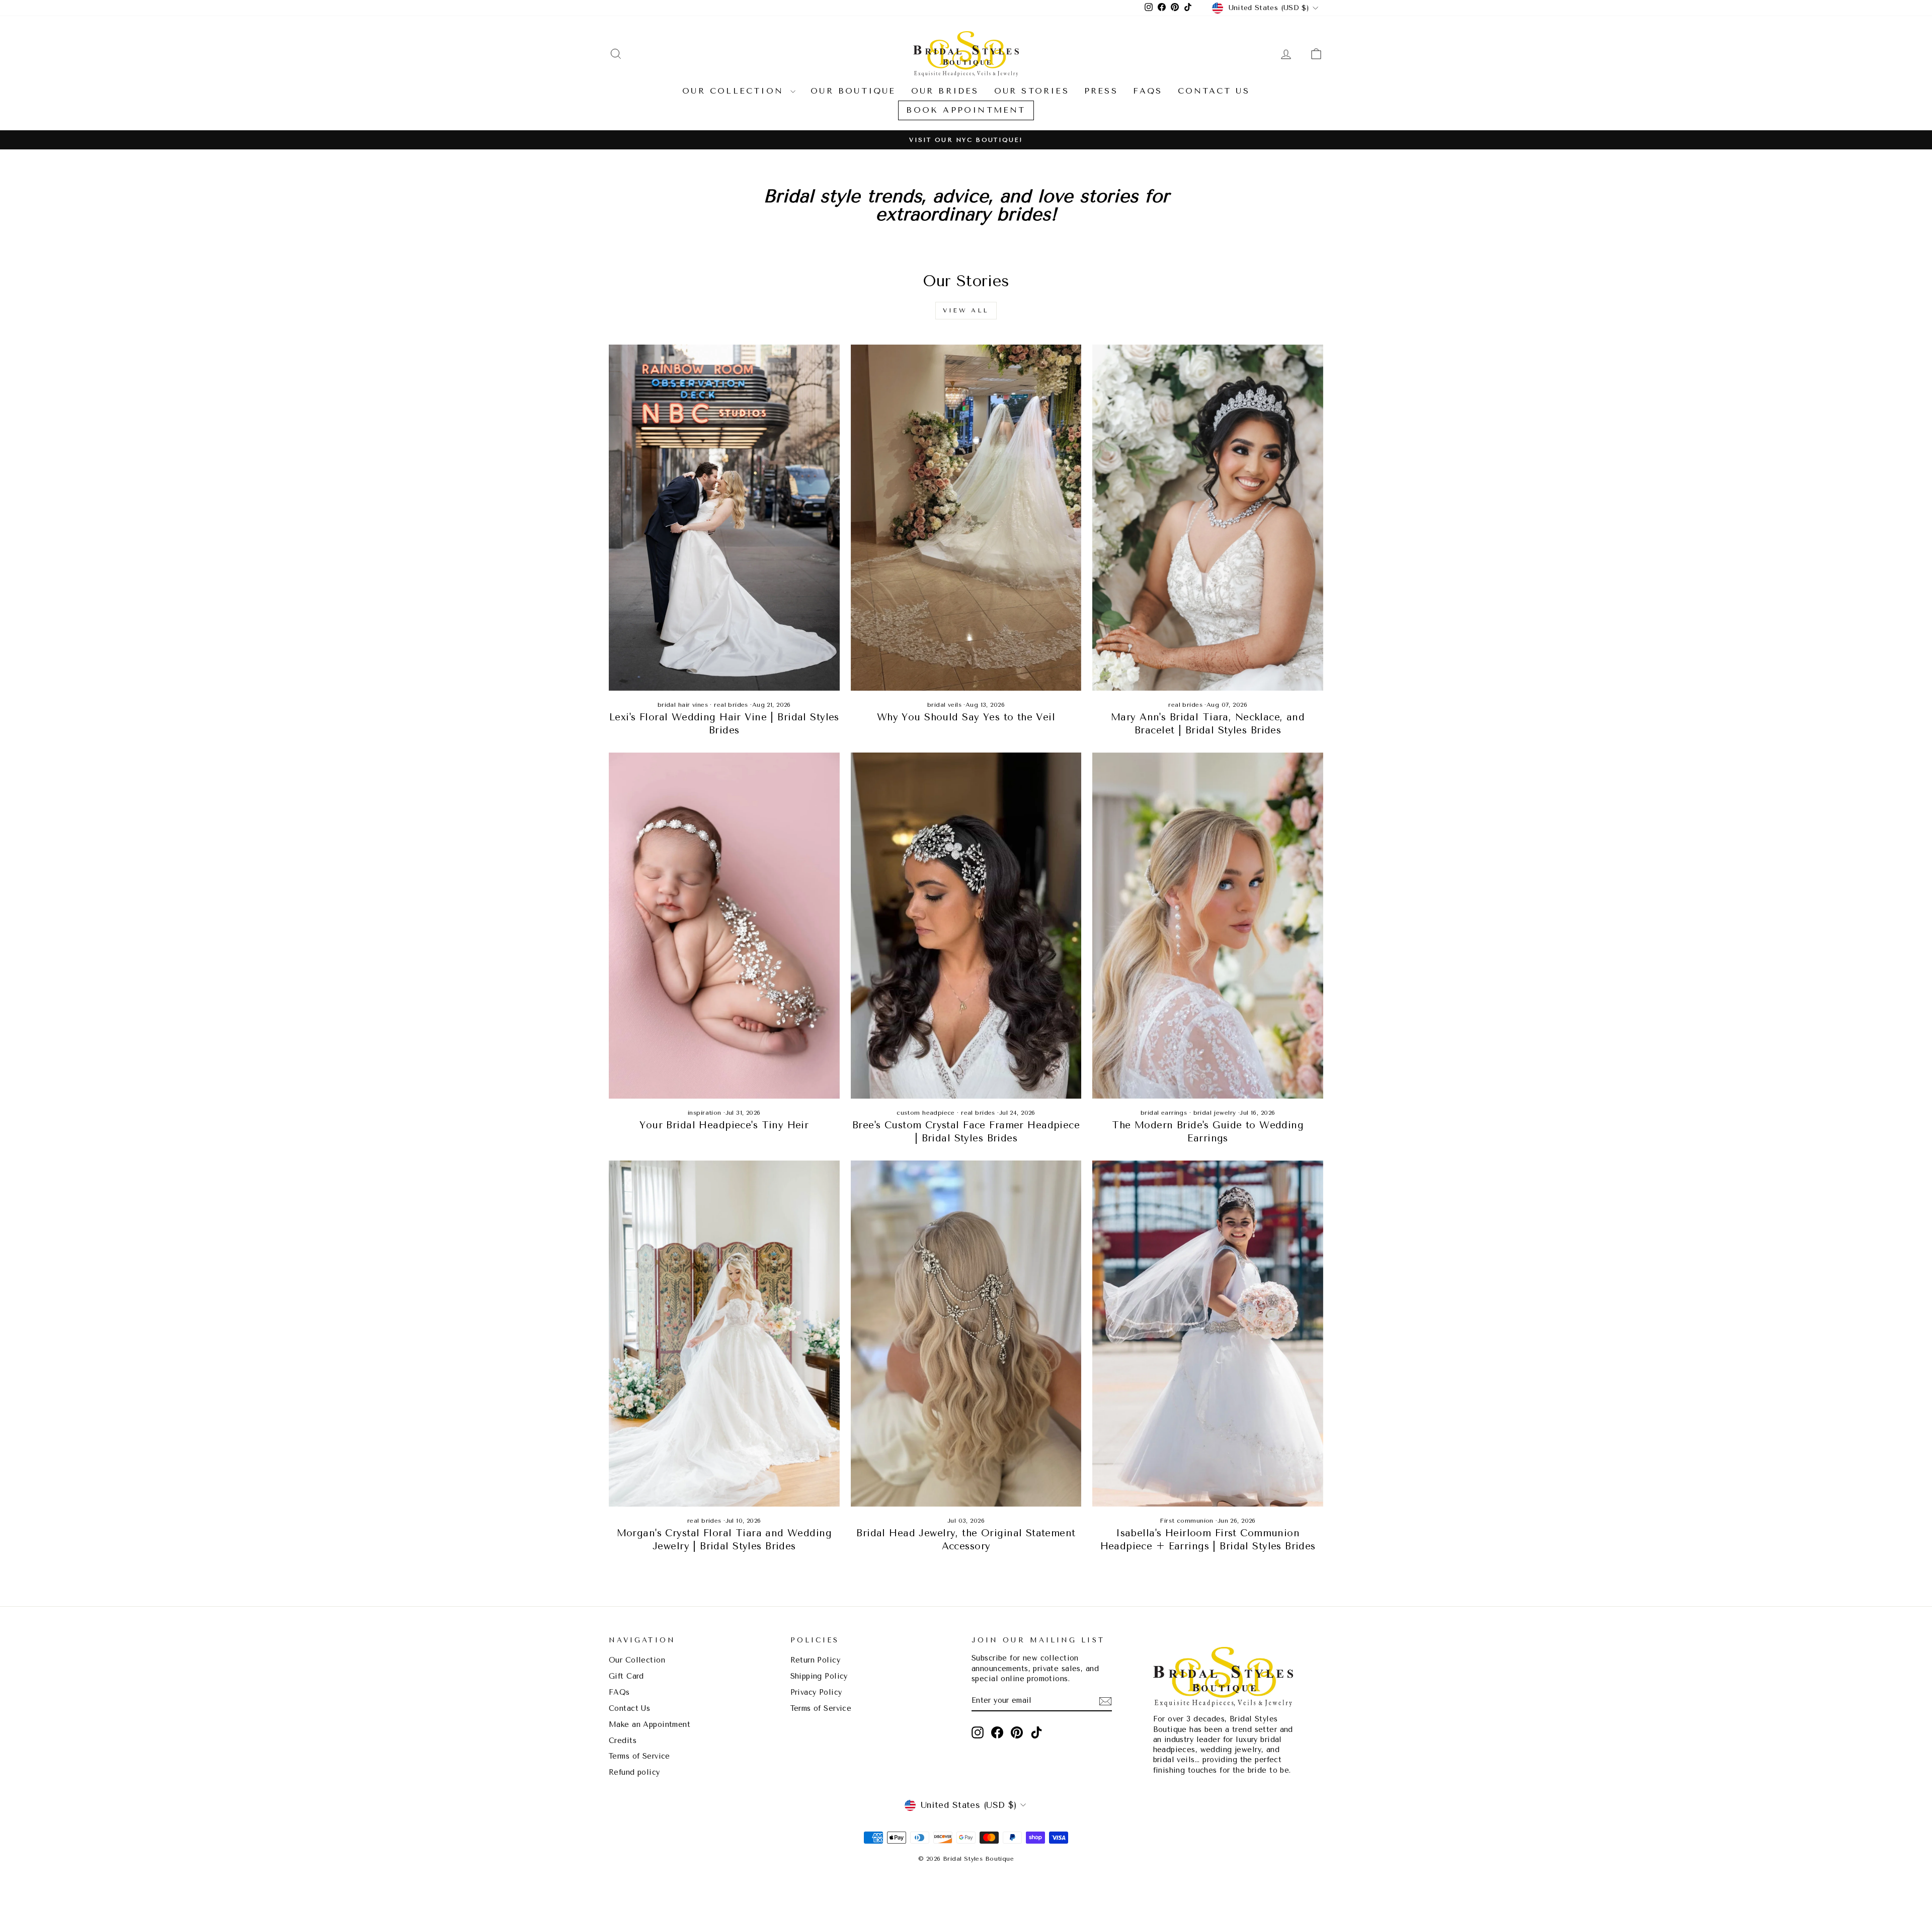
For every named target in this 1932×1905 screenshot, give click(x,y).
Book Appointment (966, 110)
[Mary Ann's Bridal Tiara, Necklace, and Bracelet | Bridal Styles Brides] (1208, 518)
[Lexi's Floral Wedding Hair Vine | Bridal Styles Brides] (724, 518)
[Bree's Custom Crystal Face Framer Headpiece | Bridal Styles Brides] (966, 926)
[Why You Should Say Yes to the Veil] (966, 518)
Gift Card (626, 1676)
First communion (1186, 1521)
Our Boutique (853, 91)
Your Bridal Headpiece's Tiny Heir (724, 1125)
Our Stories (1032, 91)
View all (966, 310)
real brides (731, 705)
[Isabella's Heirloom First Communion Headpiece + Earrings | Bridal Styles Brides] (1208, 1334)
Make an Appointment (650, 1725)
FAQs (1148, 91)
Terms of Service (639, 1756)
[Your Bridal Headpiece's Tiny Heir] (724, 926)
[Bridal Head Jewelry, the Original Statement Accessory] (966, 1334)
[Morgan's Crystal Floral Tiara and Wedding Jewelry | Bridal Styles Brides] (724, 1334)
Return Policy (816, 1660)
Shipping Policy (819, 1676)
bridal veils (944, 705)
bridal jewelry (1215, 1113)
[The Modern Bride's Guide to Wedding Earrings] (1208, 926)
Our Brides (945, 91)
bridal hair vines (683, 705)
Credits (623, 1741)
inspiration (705, 1113)
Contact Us (1214, 91)
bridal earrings (1164, 1113)
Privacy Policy (816, 1692)
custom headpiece (926, 1113)
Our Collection (735, 91)
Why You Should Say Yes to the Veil (966, 717)
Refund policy (634, 1772)
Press (1101, 91)
